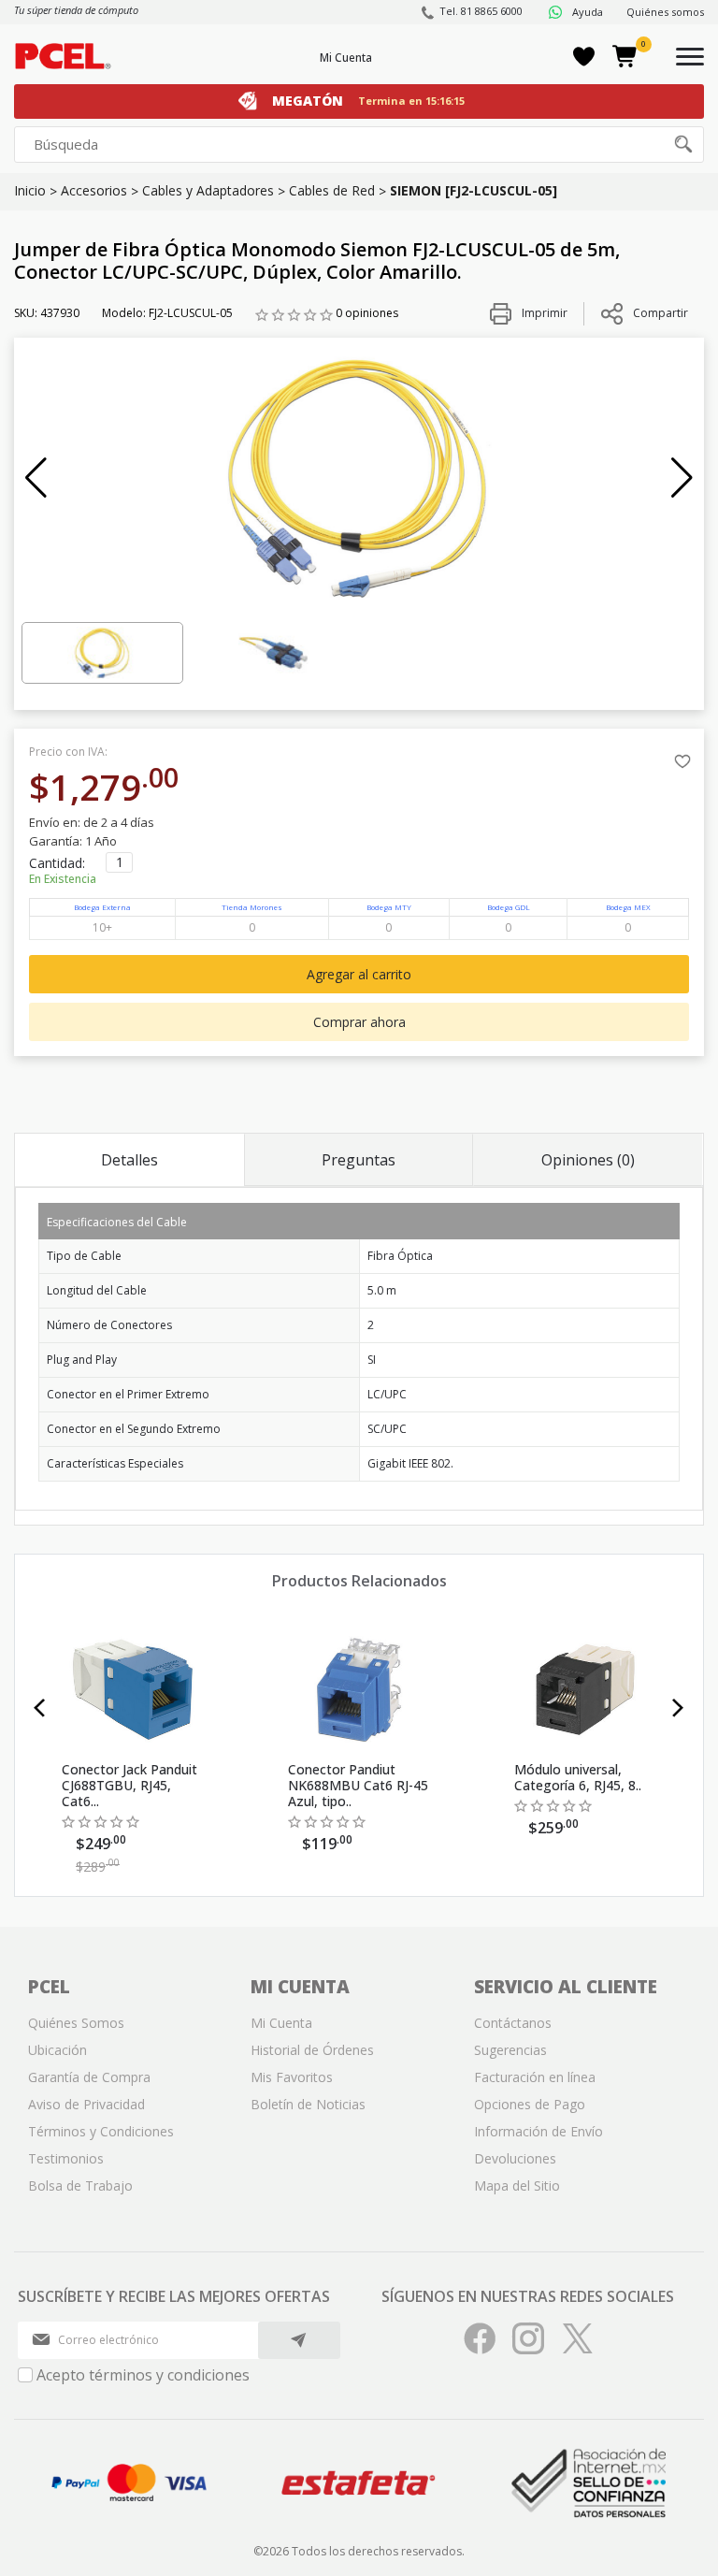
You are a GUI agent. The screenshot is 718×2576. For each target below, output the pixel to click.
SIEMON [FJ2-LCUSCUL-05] (474, 190)
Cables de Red (332, 190)
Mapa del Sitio (517, 2185)
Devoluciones (515, 2158)
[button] (36, 478)
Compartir (661, 313)
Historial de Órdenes (312, 2050)
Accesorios (94, 190)
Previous (40, 1708)
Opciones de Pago (530, 2104)
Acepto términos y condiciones (143, 2375)
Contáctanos (513, 2023)
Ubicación (57, 2050)
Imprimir (543, 313)
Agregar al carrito (359, 974)
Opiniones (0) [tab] (588, 1160)
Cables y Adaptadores (208, 190)
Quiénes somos (665, 12)
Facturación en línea (535, 2077)
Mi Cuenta (346, 58)
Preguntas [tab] (359, 1160)
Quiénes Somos (76, 2023)
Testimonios (66, 2158)
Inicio (30, 190)
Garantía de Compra (89, 2077)
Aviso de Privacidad (86, 2104)
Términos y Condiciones (101, 2131)
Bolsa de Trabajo (80, 2185)
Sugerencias (510, 2050)
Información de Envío (538, 2131)
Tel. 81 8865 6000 (481, 11)
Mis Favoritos (292, 2077)
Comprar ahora (359, 1022)
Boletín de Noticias (308, 2104)
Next (678, 1708)
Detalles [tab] (129, 1160)
